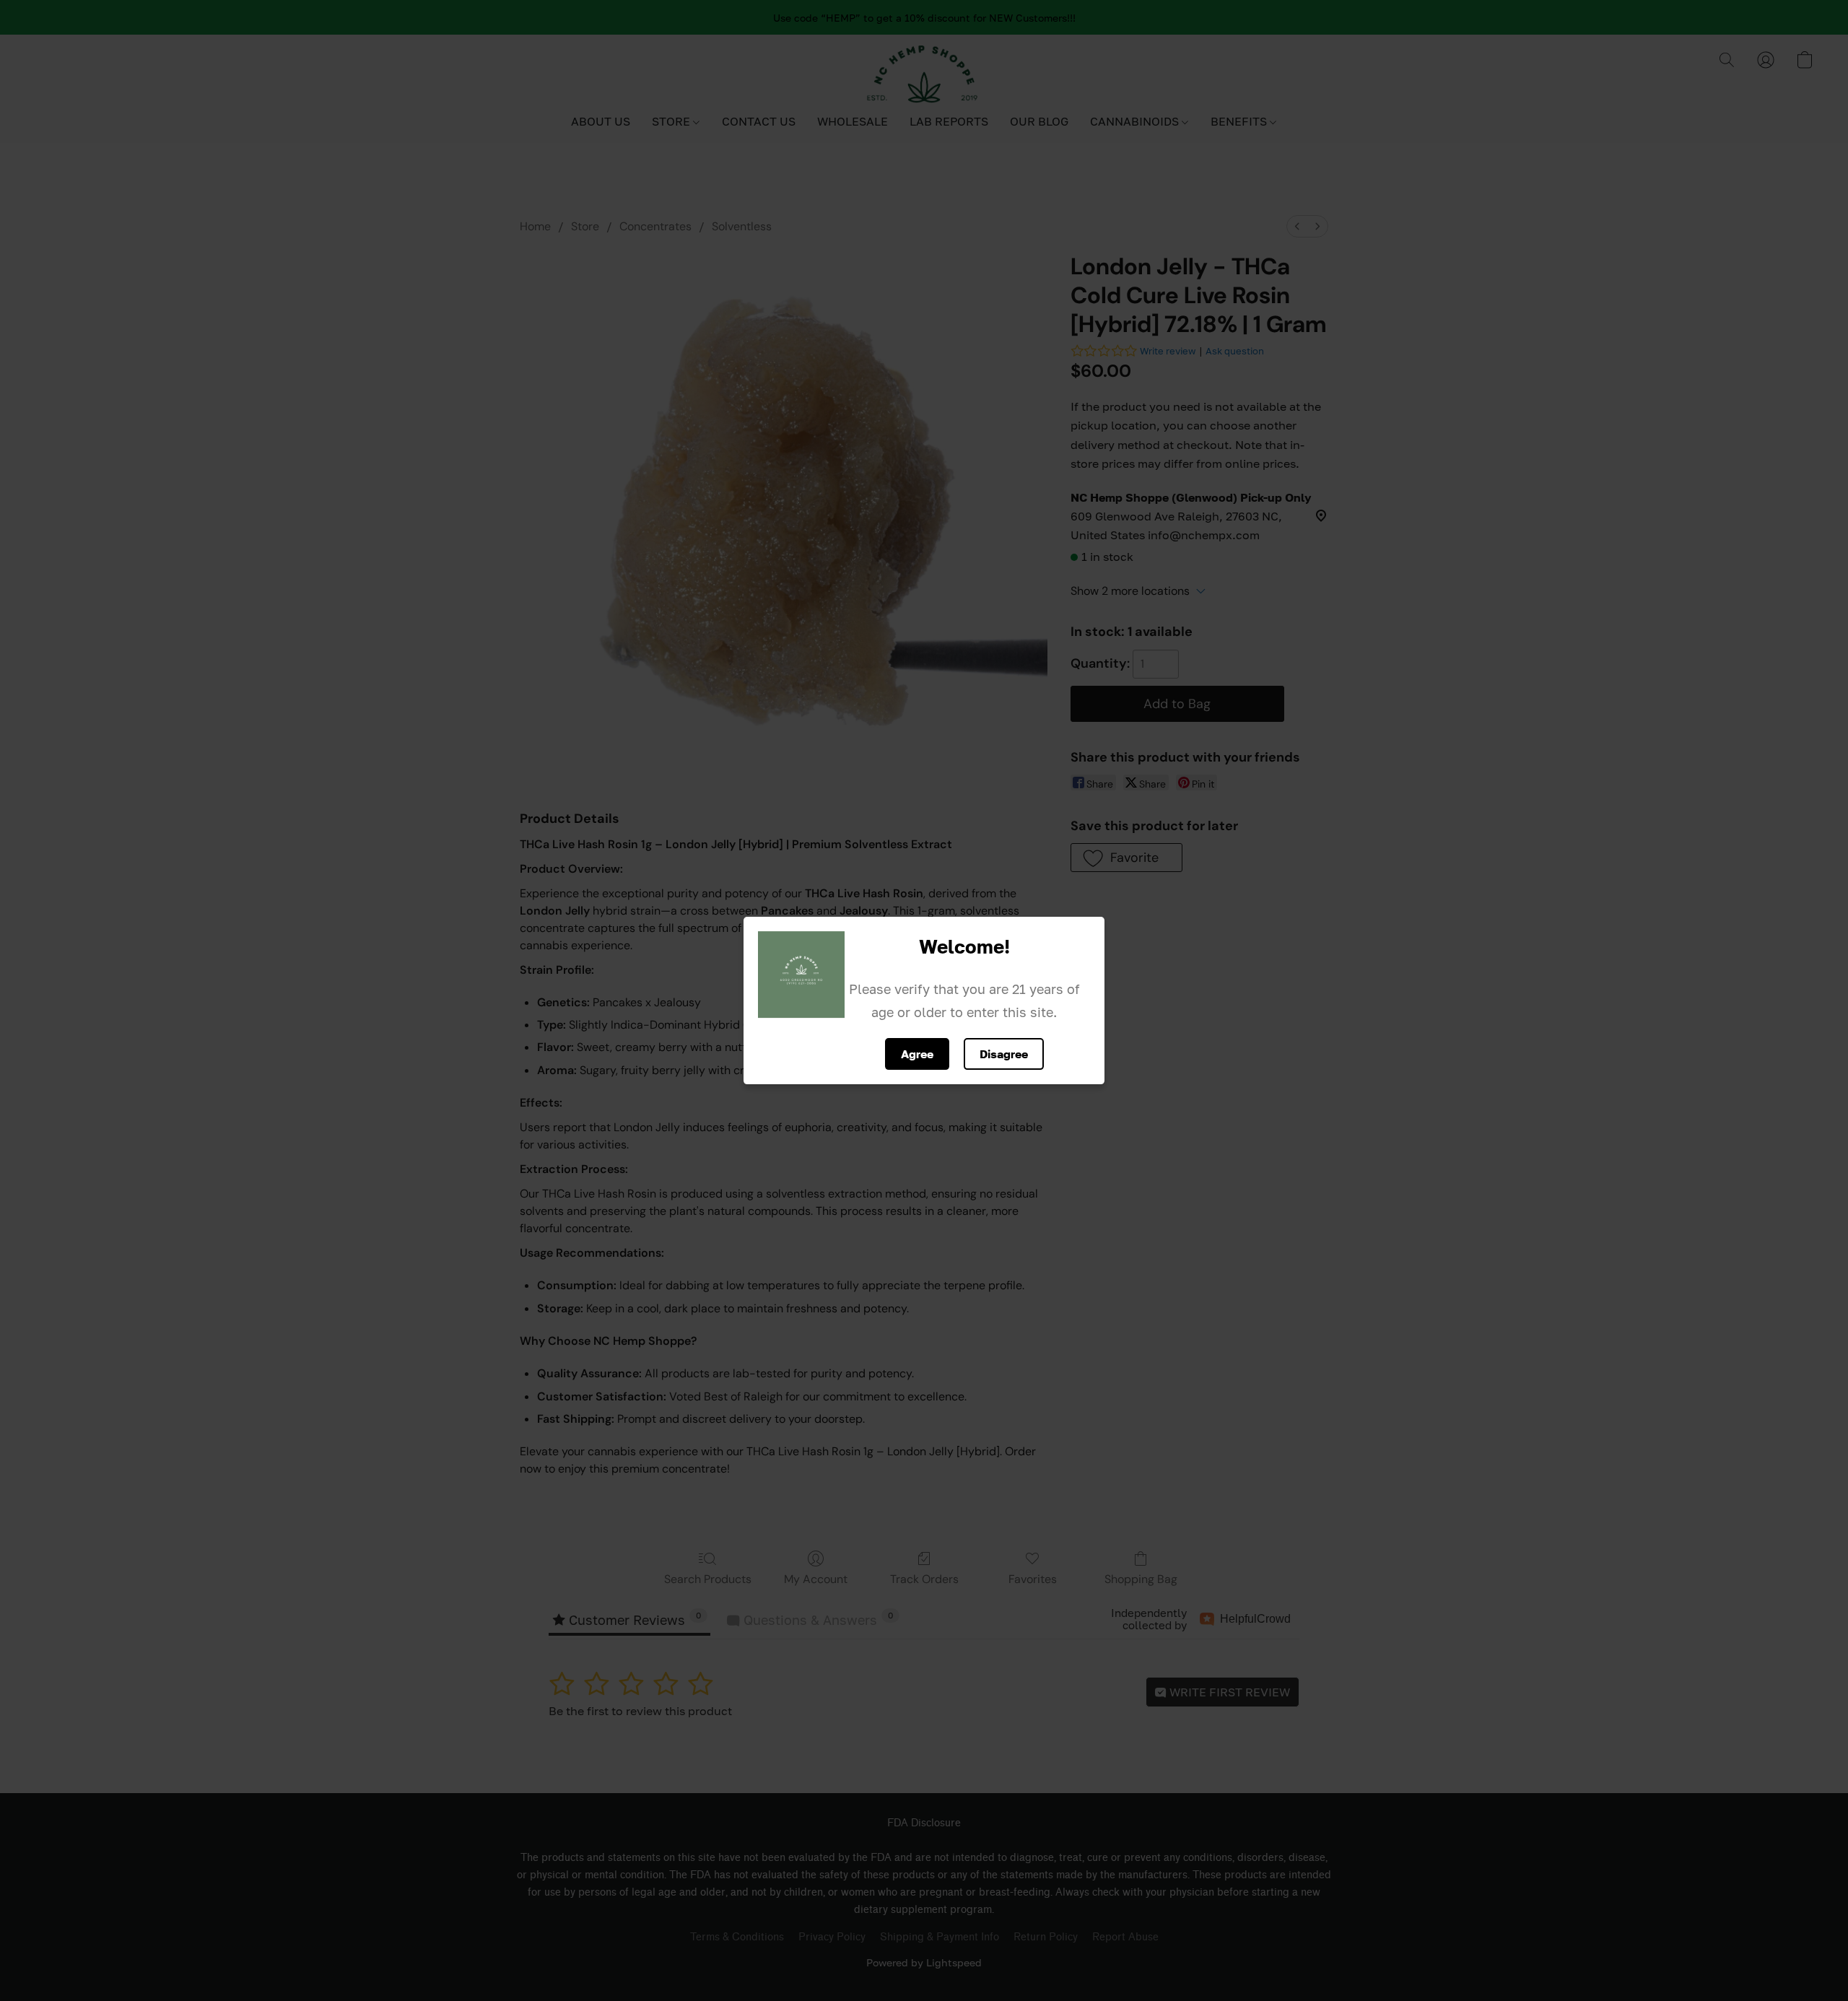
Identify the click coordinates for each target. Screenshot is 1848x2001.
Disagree (1004, 1054)
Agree (917, 1054)
